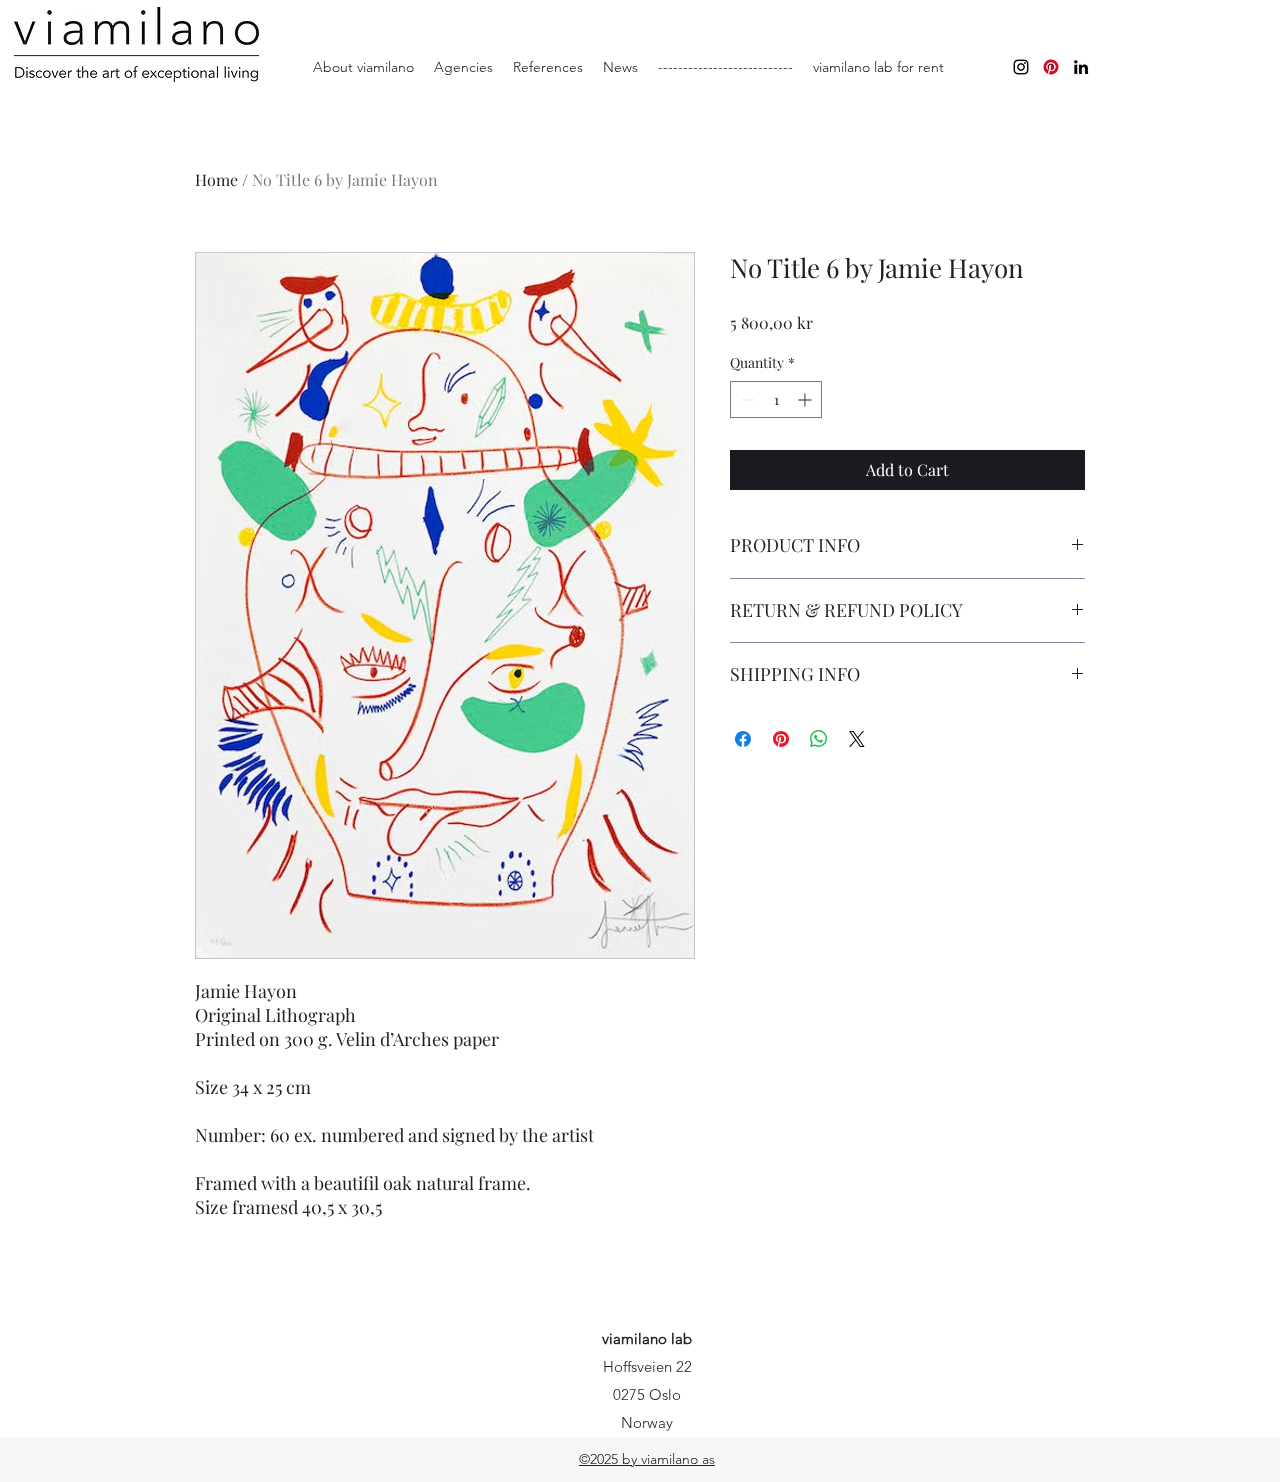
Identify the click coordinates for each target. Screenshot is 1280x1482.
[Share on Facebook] (743, 739)
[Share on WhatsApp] (819, 739)
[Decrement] (745, 399)
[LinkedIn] (1081, 67)
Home (216, 179)
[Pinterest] (1051, 67)
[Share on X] (857, 739)
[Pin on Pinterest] (781, 739)
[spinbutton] (776, 399)
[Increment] (806, 399)
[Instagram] (1021, 67)
